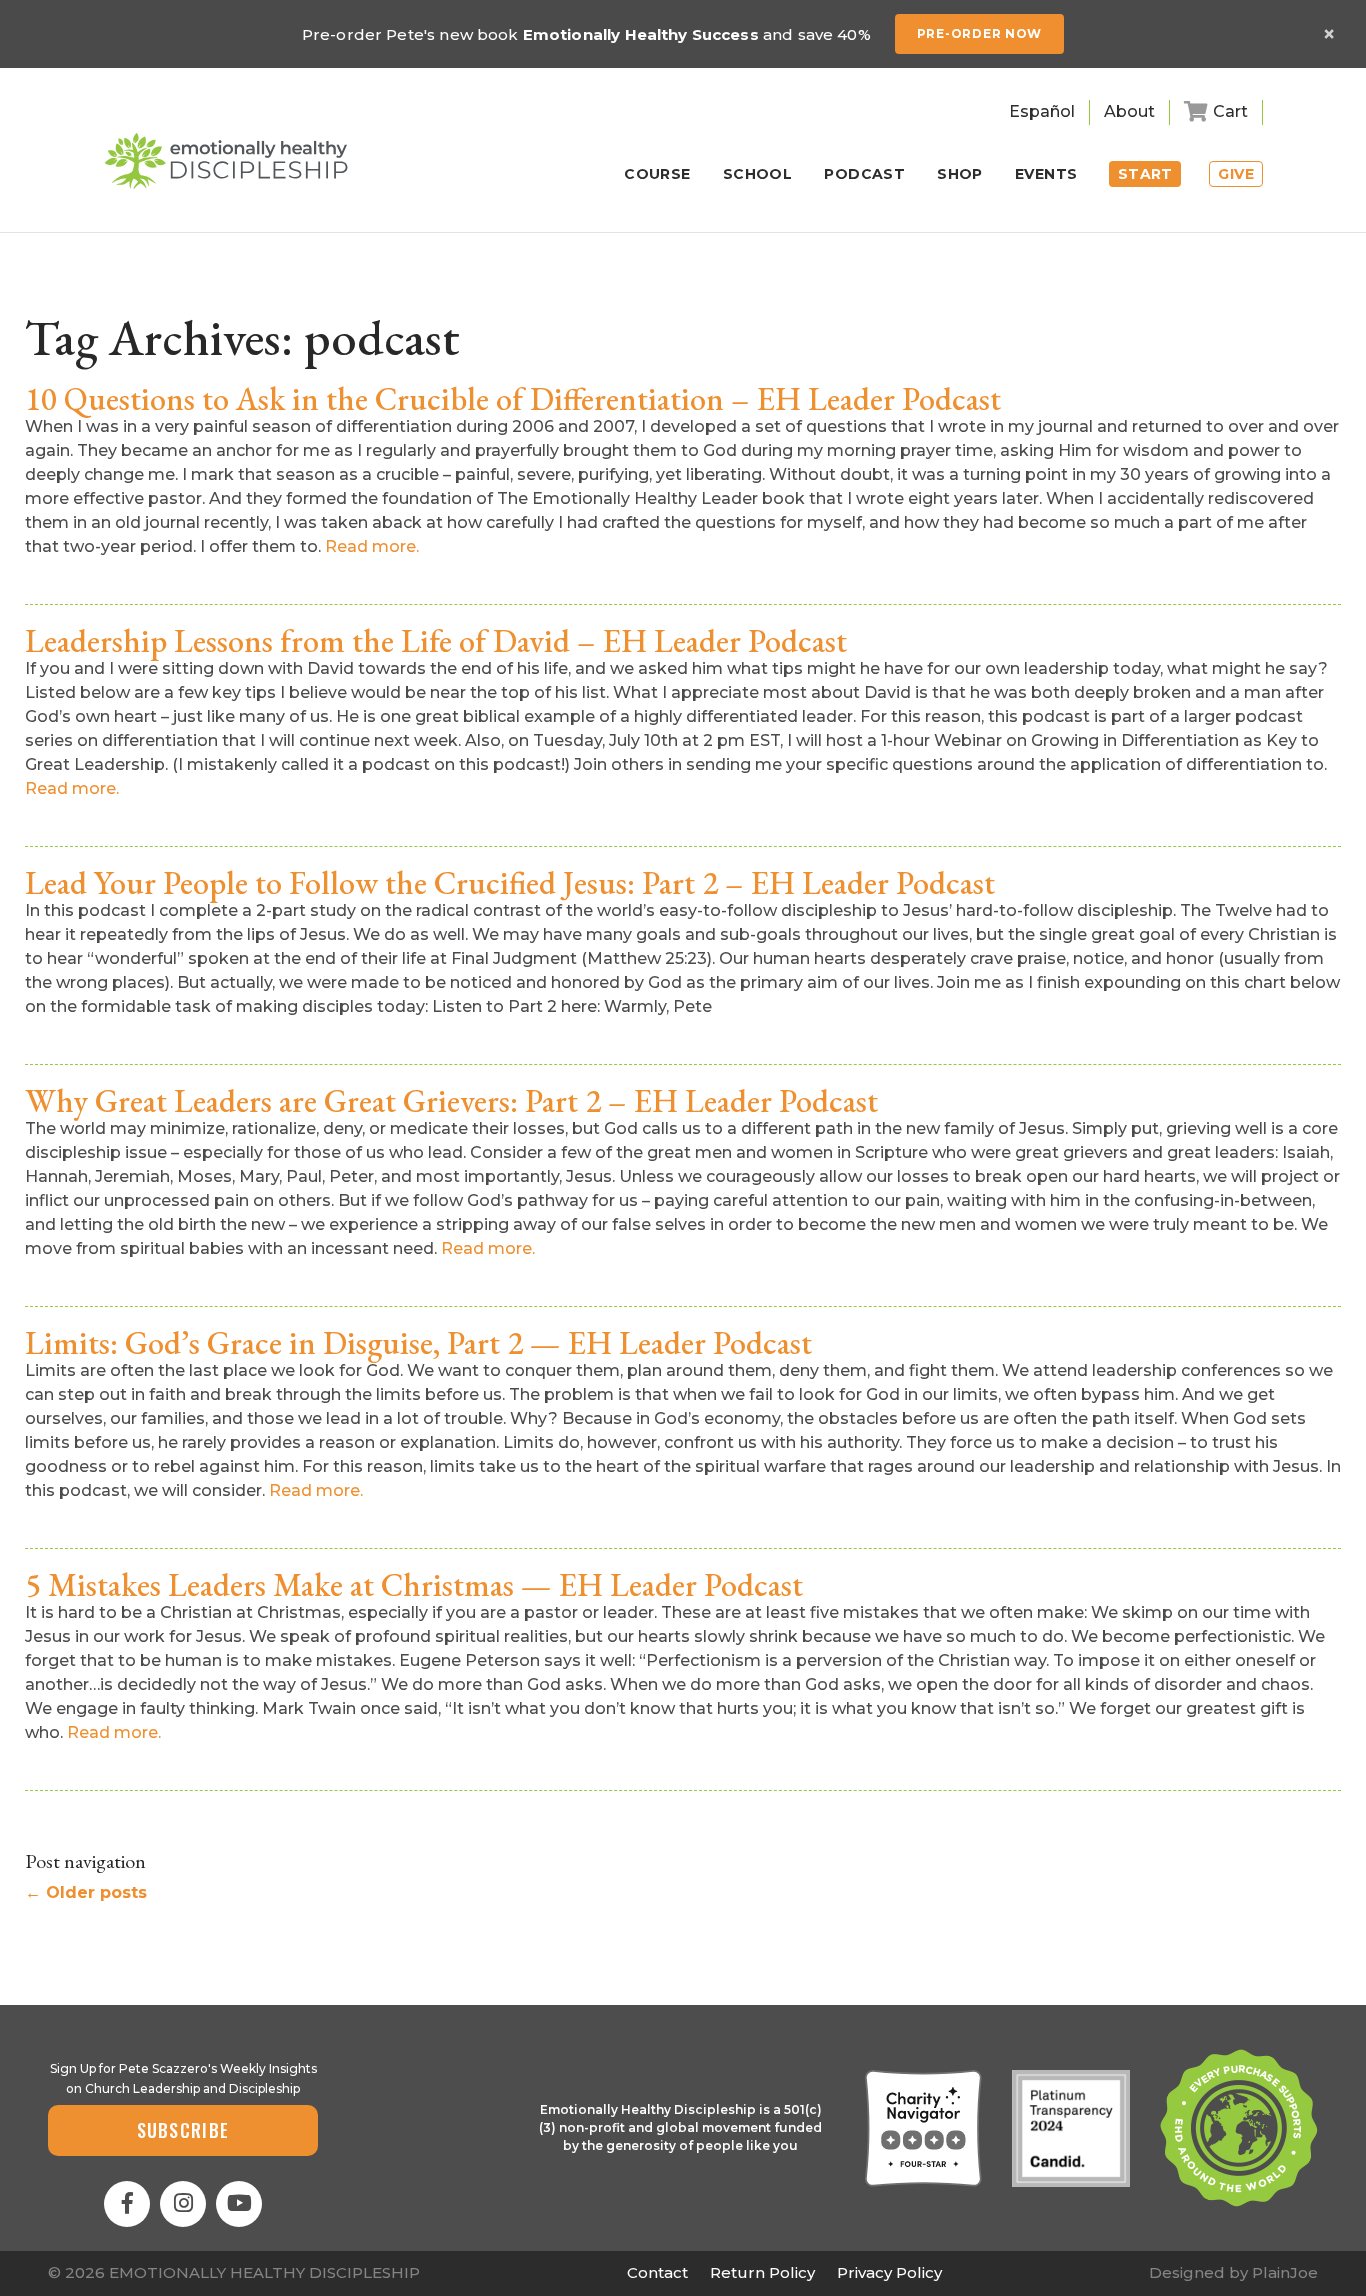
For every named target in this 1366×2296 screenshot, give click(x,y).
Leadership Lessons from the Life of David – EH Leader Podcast (436, 641)
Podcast (864, 175)
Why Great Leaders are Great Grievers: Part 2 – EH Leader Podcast (451, 1101)
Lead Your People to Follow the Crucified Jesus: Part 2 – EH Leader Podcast (510, 883)
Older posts (86, 1892)
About (1129, 111)
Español (1042, 111)
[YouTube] (239, 2204)
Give (1236, 174)
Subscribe (183, 2130)
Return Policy (762, 2272)
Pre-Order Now (979, 33)
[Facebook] (127, 2204)
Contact (657, 2272)
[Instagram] (183, 2204)
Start (1145, 174)
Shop (960, 175)
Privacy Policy (889, 2272)
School (758, 175)
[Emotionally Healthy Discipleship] (226, 161)
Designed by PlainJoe (1233, 2272)
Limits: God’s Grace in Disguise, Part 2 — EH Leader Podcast (418, 1343)
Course (657, 175)
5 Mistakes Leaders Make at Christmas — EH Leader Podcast (414, 1585)
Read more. (372, 546)
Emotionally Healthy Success (641, 34)
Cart (1230, 111)
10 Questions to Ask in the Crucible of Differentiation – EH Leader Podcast (513, 399)
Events (1046, 175)
